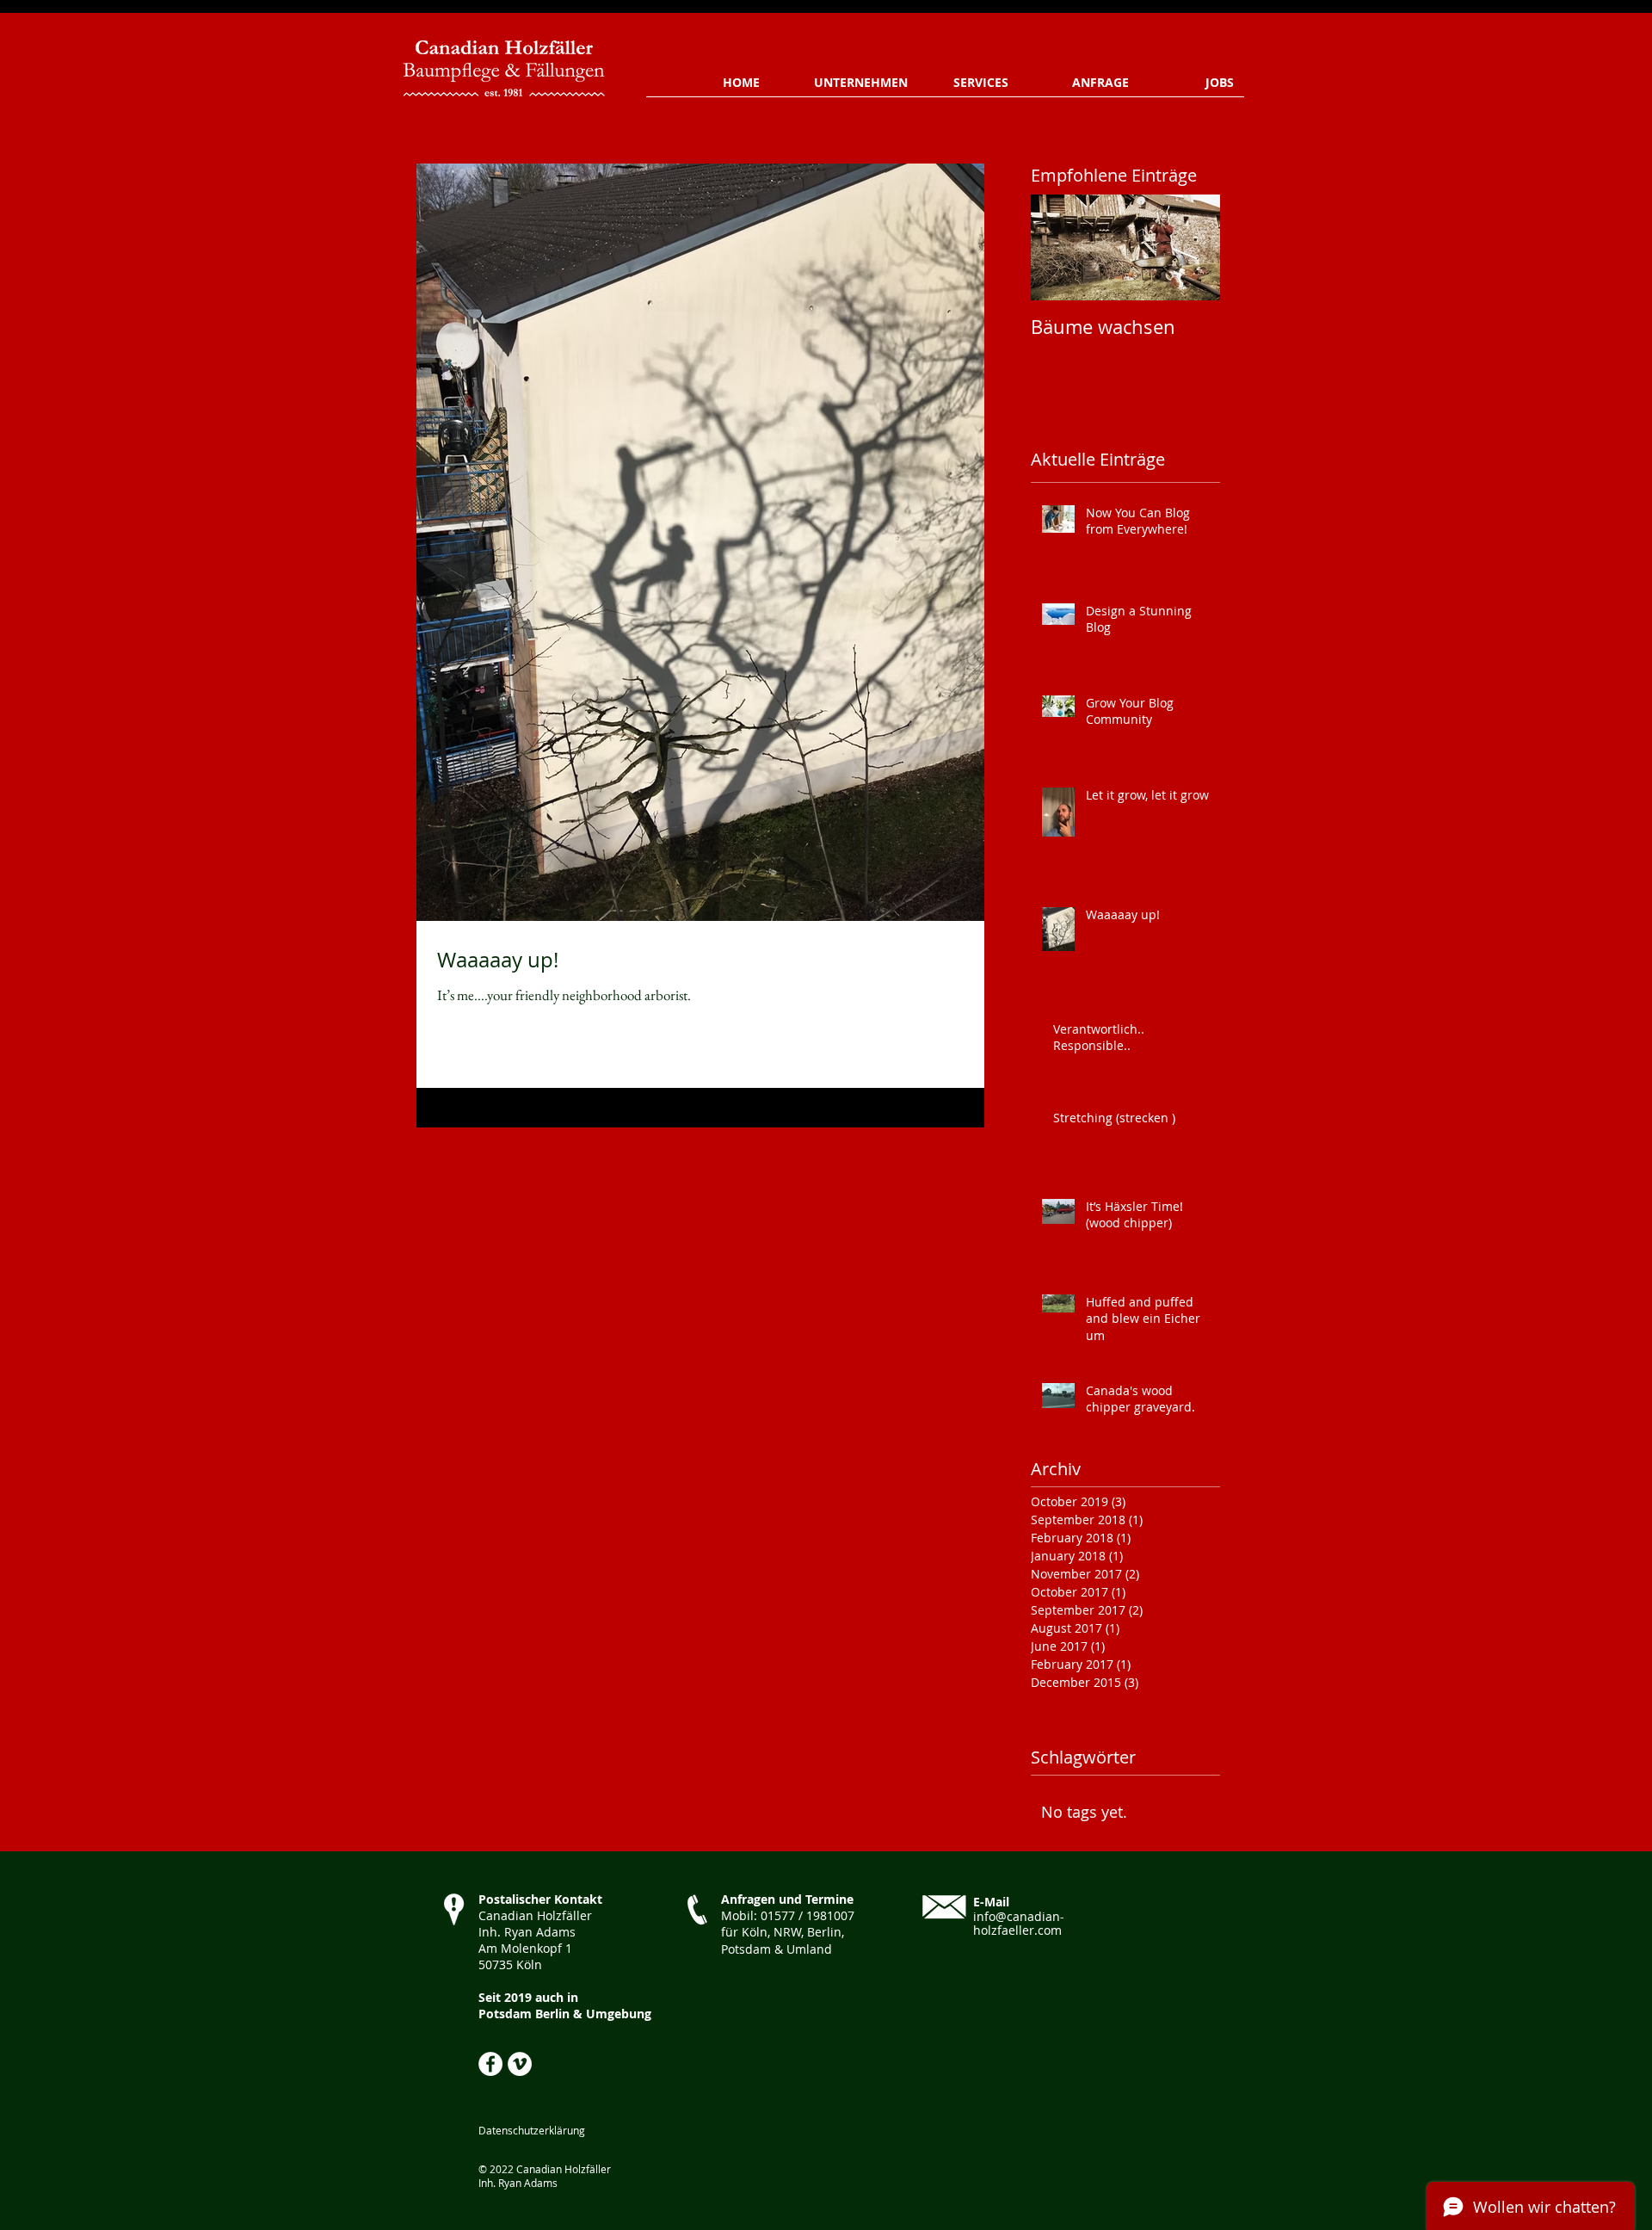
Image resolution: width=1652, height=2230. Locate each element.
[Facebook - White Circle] (490, 2064)
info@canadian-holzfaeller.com (1019, 1924)
